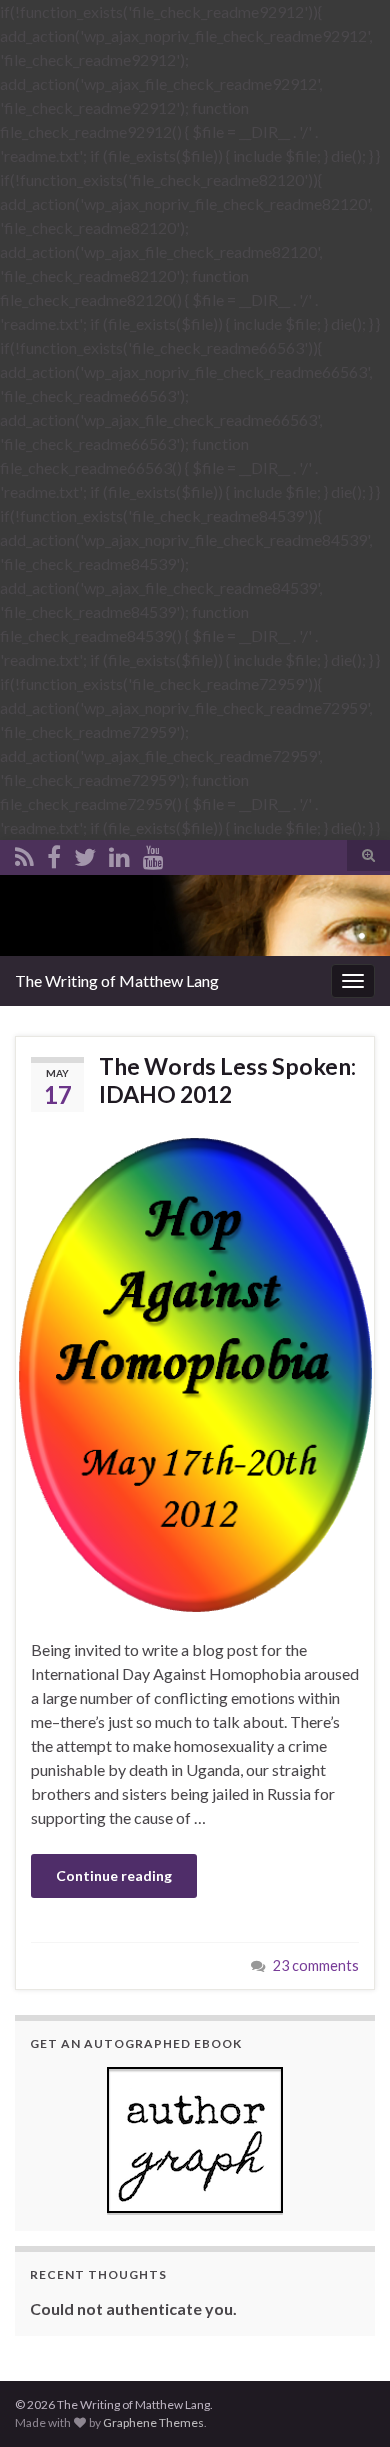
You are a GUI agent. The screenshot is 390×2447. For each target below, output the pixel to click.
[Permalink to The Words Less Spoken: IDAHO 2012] (195, 1372)
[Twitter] (85, 853)
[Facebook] (54, 853)
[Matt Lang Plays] (153, 853)
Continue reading (114, 1875)
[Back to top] (345, 2402)
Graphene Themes (153, 2422)
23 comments (316, 1965)
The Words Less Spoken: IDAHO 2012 (227, 1080)
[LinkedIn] (119, 853)
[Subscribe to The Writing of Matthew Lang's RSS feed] (24, 853)
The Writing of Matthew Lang (117, 980)
